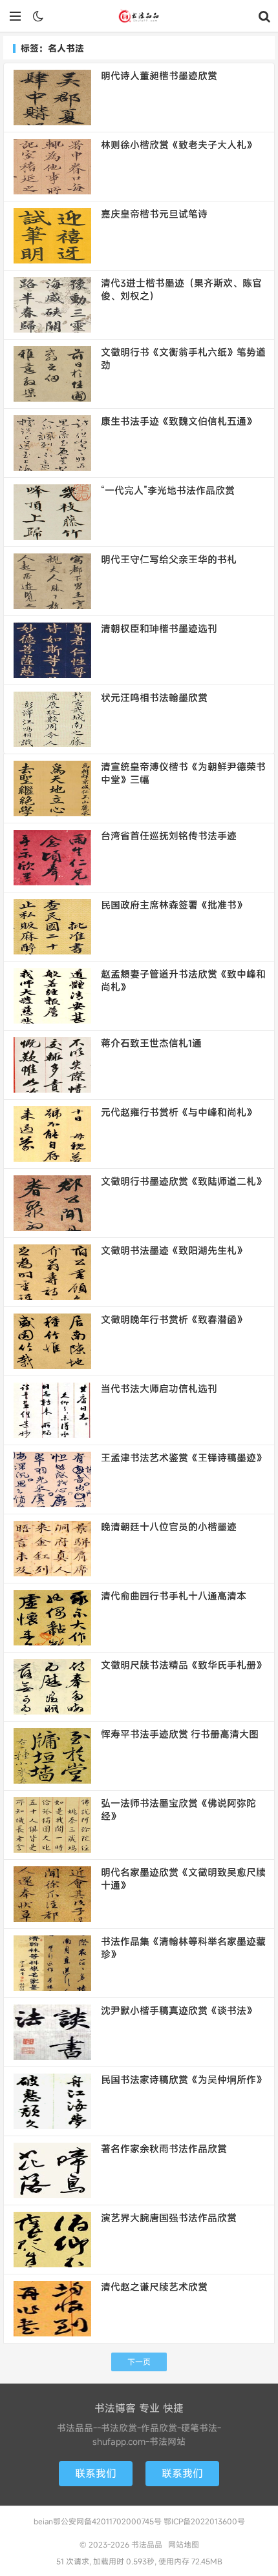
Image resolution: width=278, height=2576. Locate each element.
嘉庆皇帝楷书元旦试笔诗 (154, 214)
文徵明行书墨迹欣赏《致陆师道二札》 (183, 1181)
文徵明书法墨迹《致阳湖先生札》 (174, 1250)
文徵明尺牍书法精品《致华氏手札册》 (183, 1665)
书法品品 (139, 16)
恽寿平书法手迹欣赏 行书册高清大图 (180, 1734)
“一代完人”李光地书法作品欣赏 (168, 490)
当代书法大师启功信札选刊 (159, 1388)
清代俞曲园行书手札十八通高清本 (174, 1596)
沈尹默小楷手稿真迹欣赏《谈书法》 (178, 2010)
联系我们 (96, 2473)
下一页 (139, 2362)
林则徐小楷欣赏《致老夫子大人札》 (178, 145)
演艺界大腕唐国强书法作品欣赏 (169, 2218)
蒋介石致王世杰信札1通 (151, 1043)
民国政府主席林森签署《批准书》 (174, 905)
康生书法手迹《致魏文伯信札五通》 (178, 421)
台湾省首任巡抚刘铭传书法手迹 (169, 836)
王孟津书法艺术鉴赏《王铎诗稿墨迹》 (183, 1458)
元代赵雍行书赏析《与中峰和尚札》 (178, 1112)
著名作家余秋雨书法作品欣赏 (164, 2148)
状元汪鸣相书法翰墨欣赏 (154, 697)
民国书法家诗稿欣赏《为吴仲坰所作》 (183, 2079)
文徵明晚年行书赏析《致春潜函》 (174, 1319)
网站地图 (184, 2544)
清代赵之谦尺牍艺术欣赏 (154, 2287)
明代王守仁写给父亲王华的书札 (169, 559)
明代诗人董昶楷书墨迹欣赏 (159, 76)
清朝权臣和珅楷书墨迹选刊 (159, 628)
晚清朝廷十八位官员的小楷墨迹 (169, 1527)
